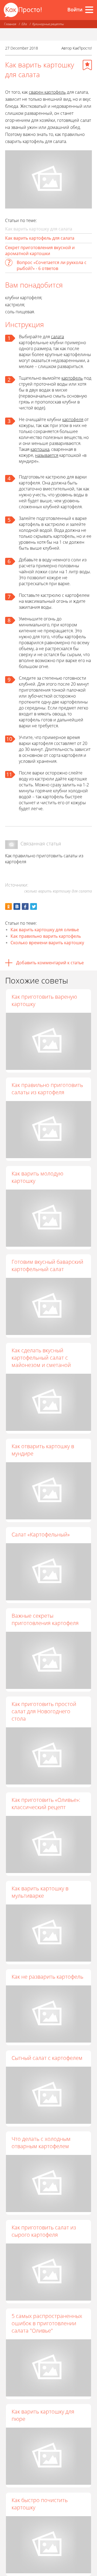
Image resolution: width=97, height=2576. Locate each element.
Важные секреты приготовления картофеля (45, 1619)
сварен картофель (47, 92)
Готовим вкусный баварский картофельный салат (47, 1265)
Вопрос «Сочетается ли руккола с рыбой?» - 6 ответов (52, 265)
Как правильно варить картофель (46, 936)
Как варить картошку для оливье (45, 930)
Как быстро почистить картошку (40, 2504)
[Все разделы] (89, 10)
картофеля (73, 419)
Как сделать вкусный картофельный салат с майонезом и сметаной (41, 1358)
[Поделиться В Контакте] (17, 906)
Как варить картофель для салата (40, 238)
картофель (72, 378)
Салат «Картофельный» (41, 1534)
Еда (24, 24)
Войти (75, 9)
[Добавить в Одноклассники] (8, 906)
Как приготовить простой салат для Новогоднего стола (44, 1711)
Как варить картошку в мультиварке (40, 1892)
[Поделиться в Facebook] (25, 906)
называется (47, 455)
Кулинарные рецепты (48, 24)
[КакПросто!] (23, 10)
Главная (10, 24)
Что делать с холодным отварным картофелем (41, 2142)
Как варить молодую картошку (37, 1177)
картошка (40, 449)
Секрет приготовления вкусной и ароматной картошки (40, 250)
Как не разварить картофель (47, 1977)
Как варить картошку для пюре (43, 2415)
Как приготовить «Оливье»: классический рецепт (46, 1803)
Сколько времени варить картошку (47, 943)
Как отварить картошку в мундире (43, 1450)
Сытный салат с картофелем (47, 2058)
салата (57, 337)
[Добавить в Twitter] (34, 906)
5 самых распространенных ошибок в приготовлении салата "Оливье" (47, 2323)
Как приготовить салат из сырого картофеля (44, 2231)
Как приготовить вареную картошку (44, 1000)
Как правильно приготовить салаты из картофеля (47, 1089)
